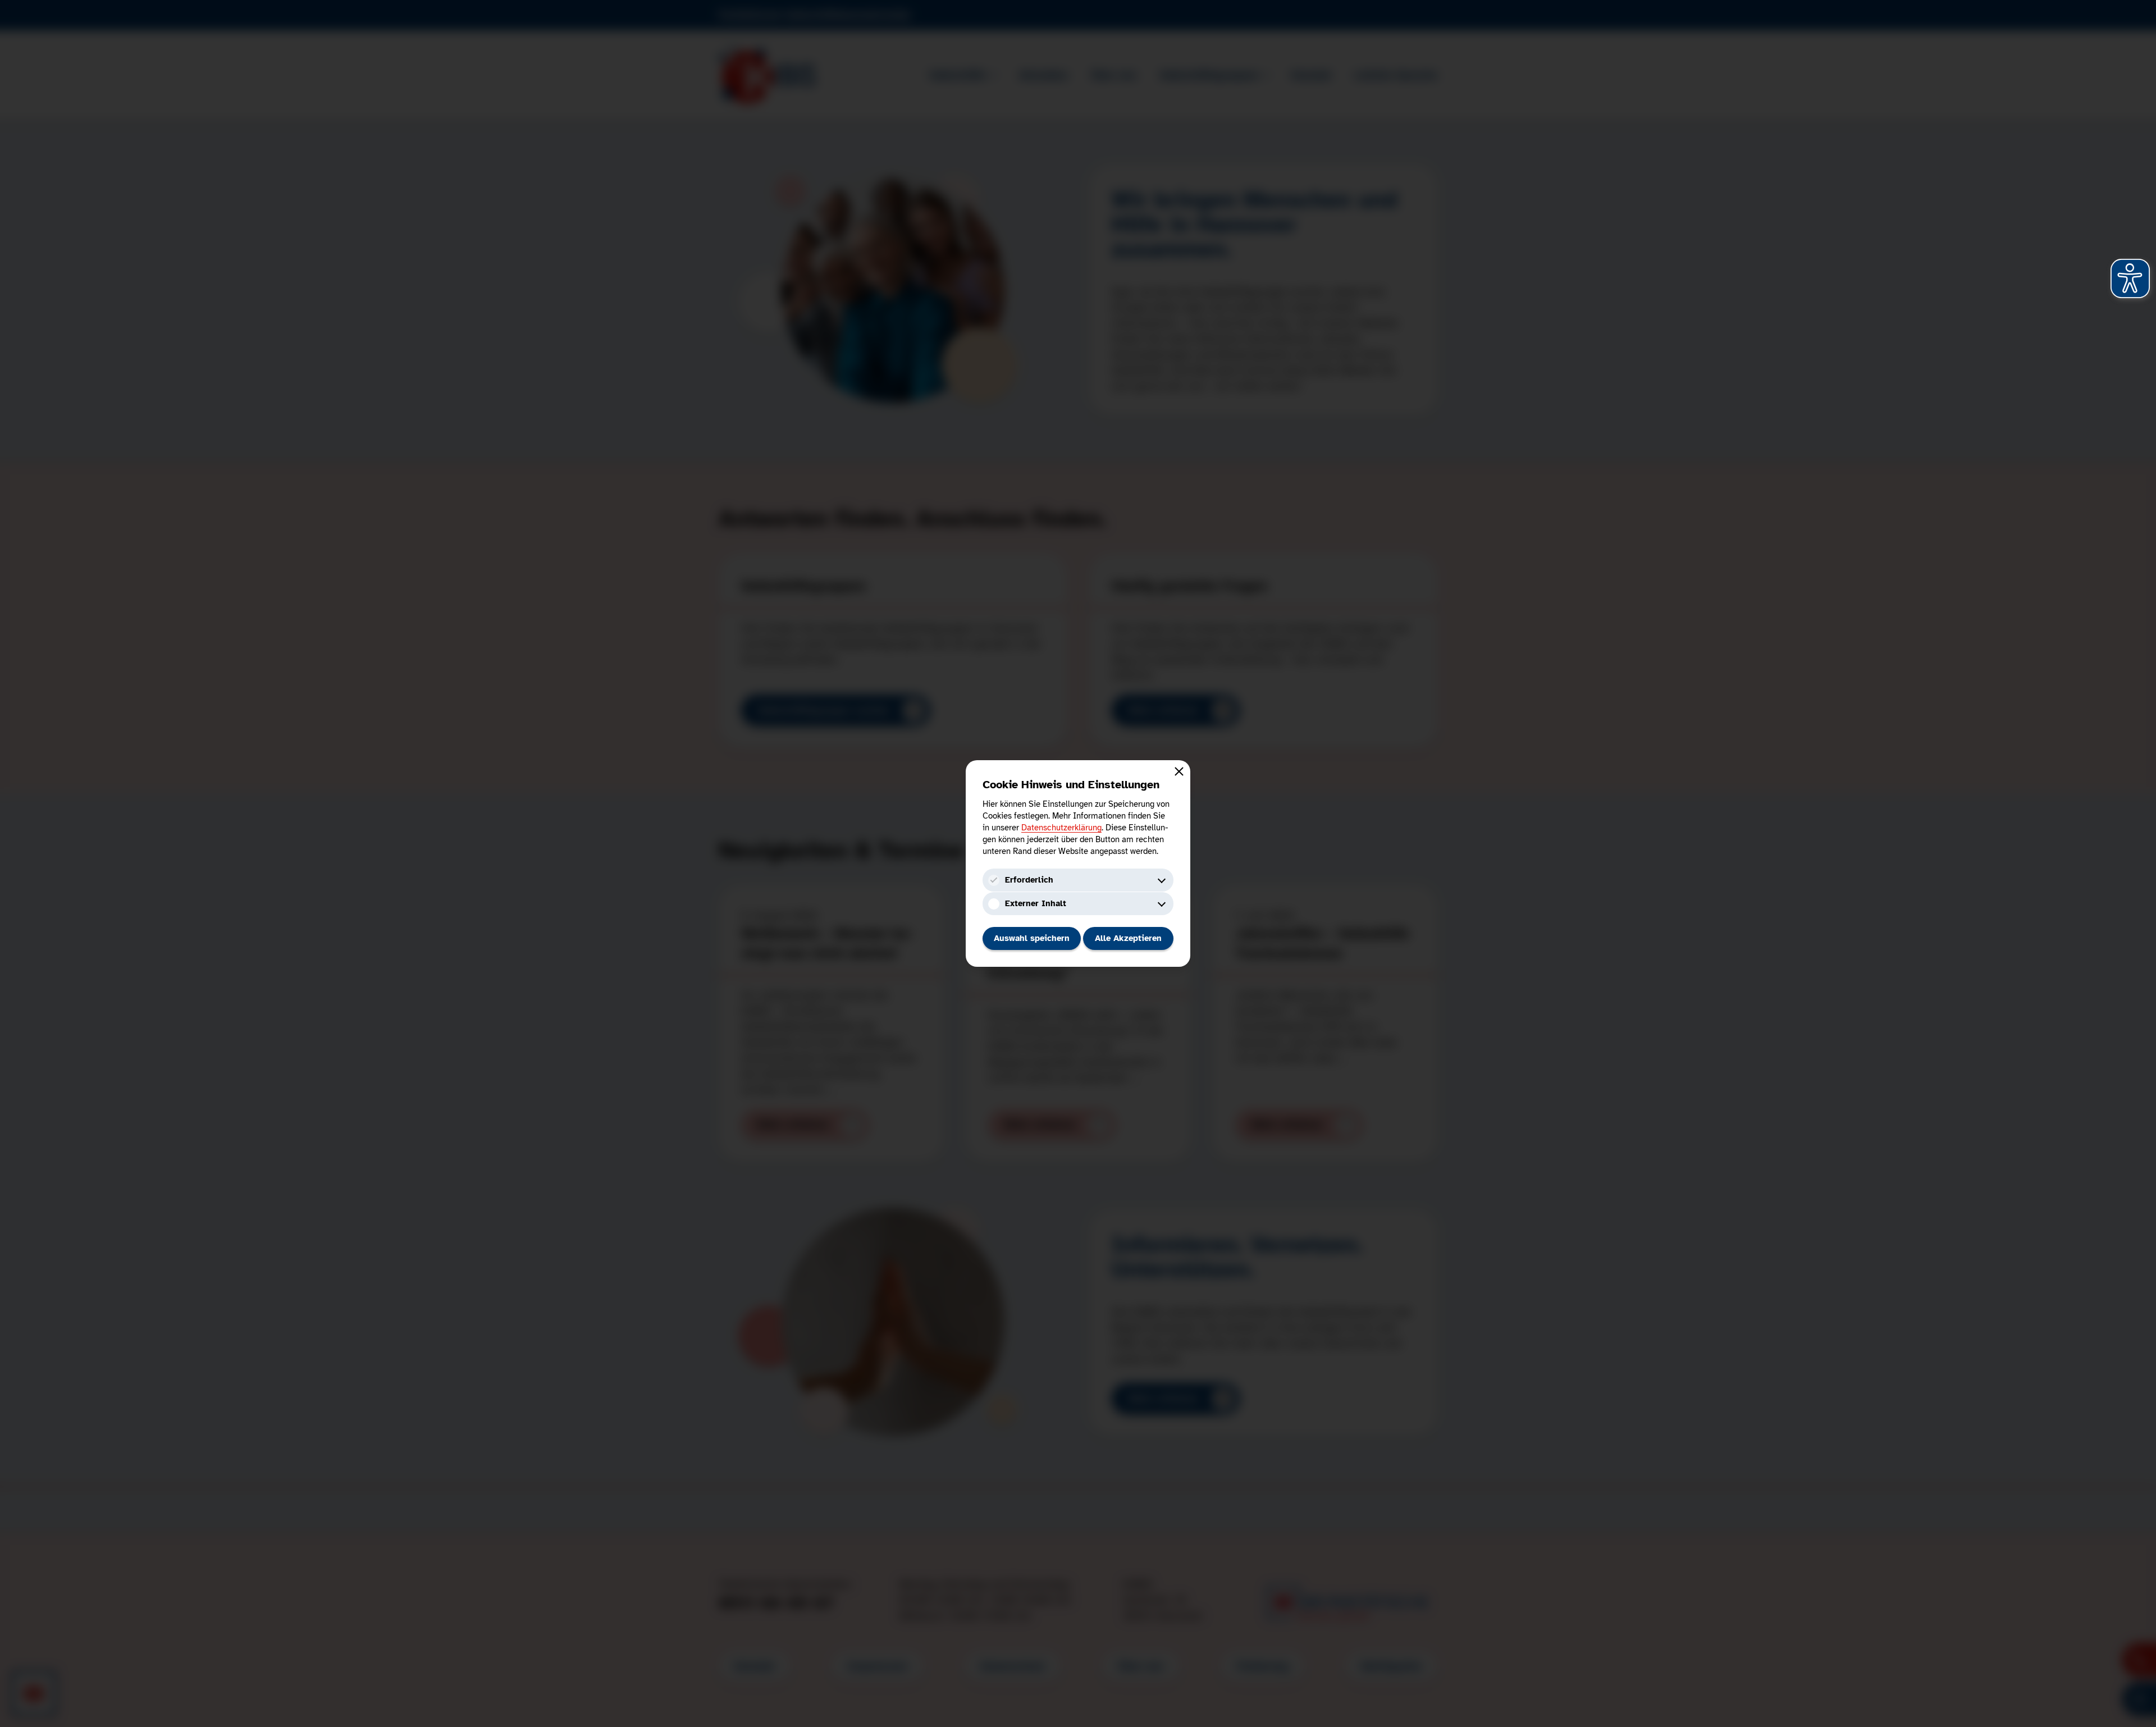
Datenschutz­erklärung (1061, 828)
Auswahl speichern (1032, 938)
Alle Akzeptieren (1128, 938)
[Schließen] (1179, 771)
